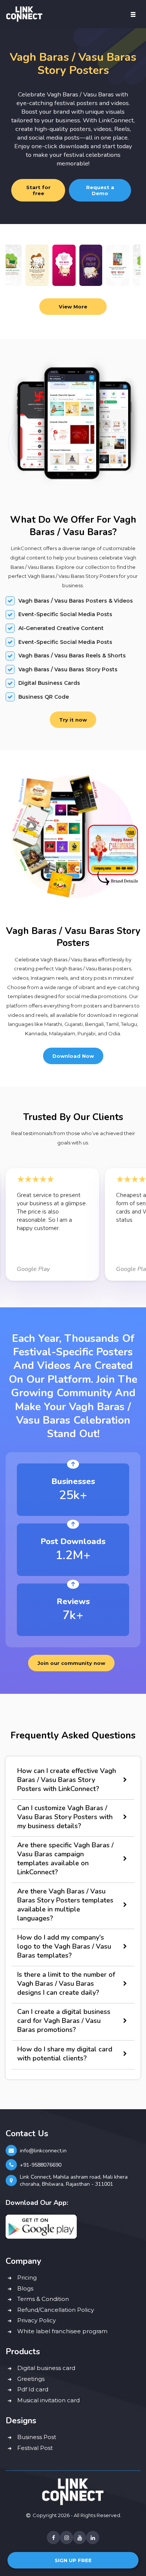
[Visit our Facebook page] (53, 2538)
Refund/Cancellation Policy (56, 2310)
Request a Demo (100, 190)
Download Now (73, 1056)
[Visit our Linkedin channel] (93, 2538)
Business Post (37, 2437)
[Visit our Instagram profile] (66, 2538)
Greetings (31, 2379)
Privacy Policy (36, 2320)
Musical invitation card (48, 2400)
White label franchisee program (62, 2331)
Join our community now (71, 1663)
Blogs (25, 2288)
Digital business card (46, 2368)
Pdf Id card (33, 2389)
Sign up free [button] (73, 2560)
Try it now (73, 720)
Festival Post (35, 2448)
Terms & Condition (43, 2299)
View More (73, 307)
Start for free (38, 190)
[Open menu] (133, 14)
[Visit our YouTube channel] (80, 2538)
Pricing (27, 2277)
